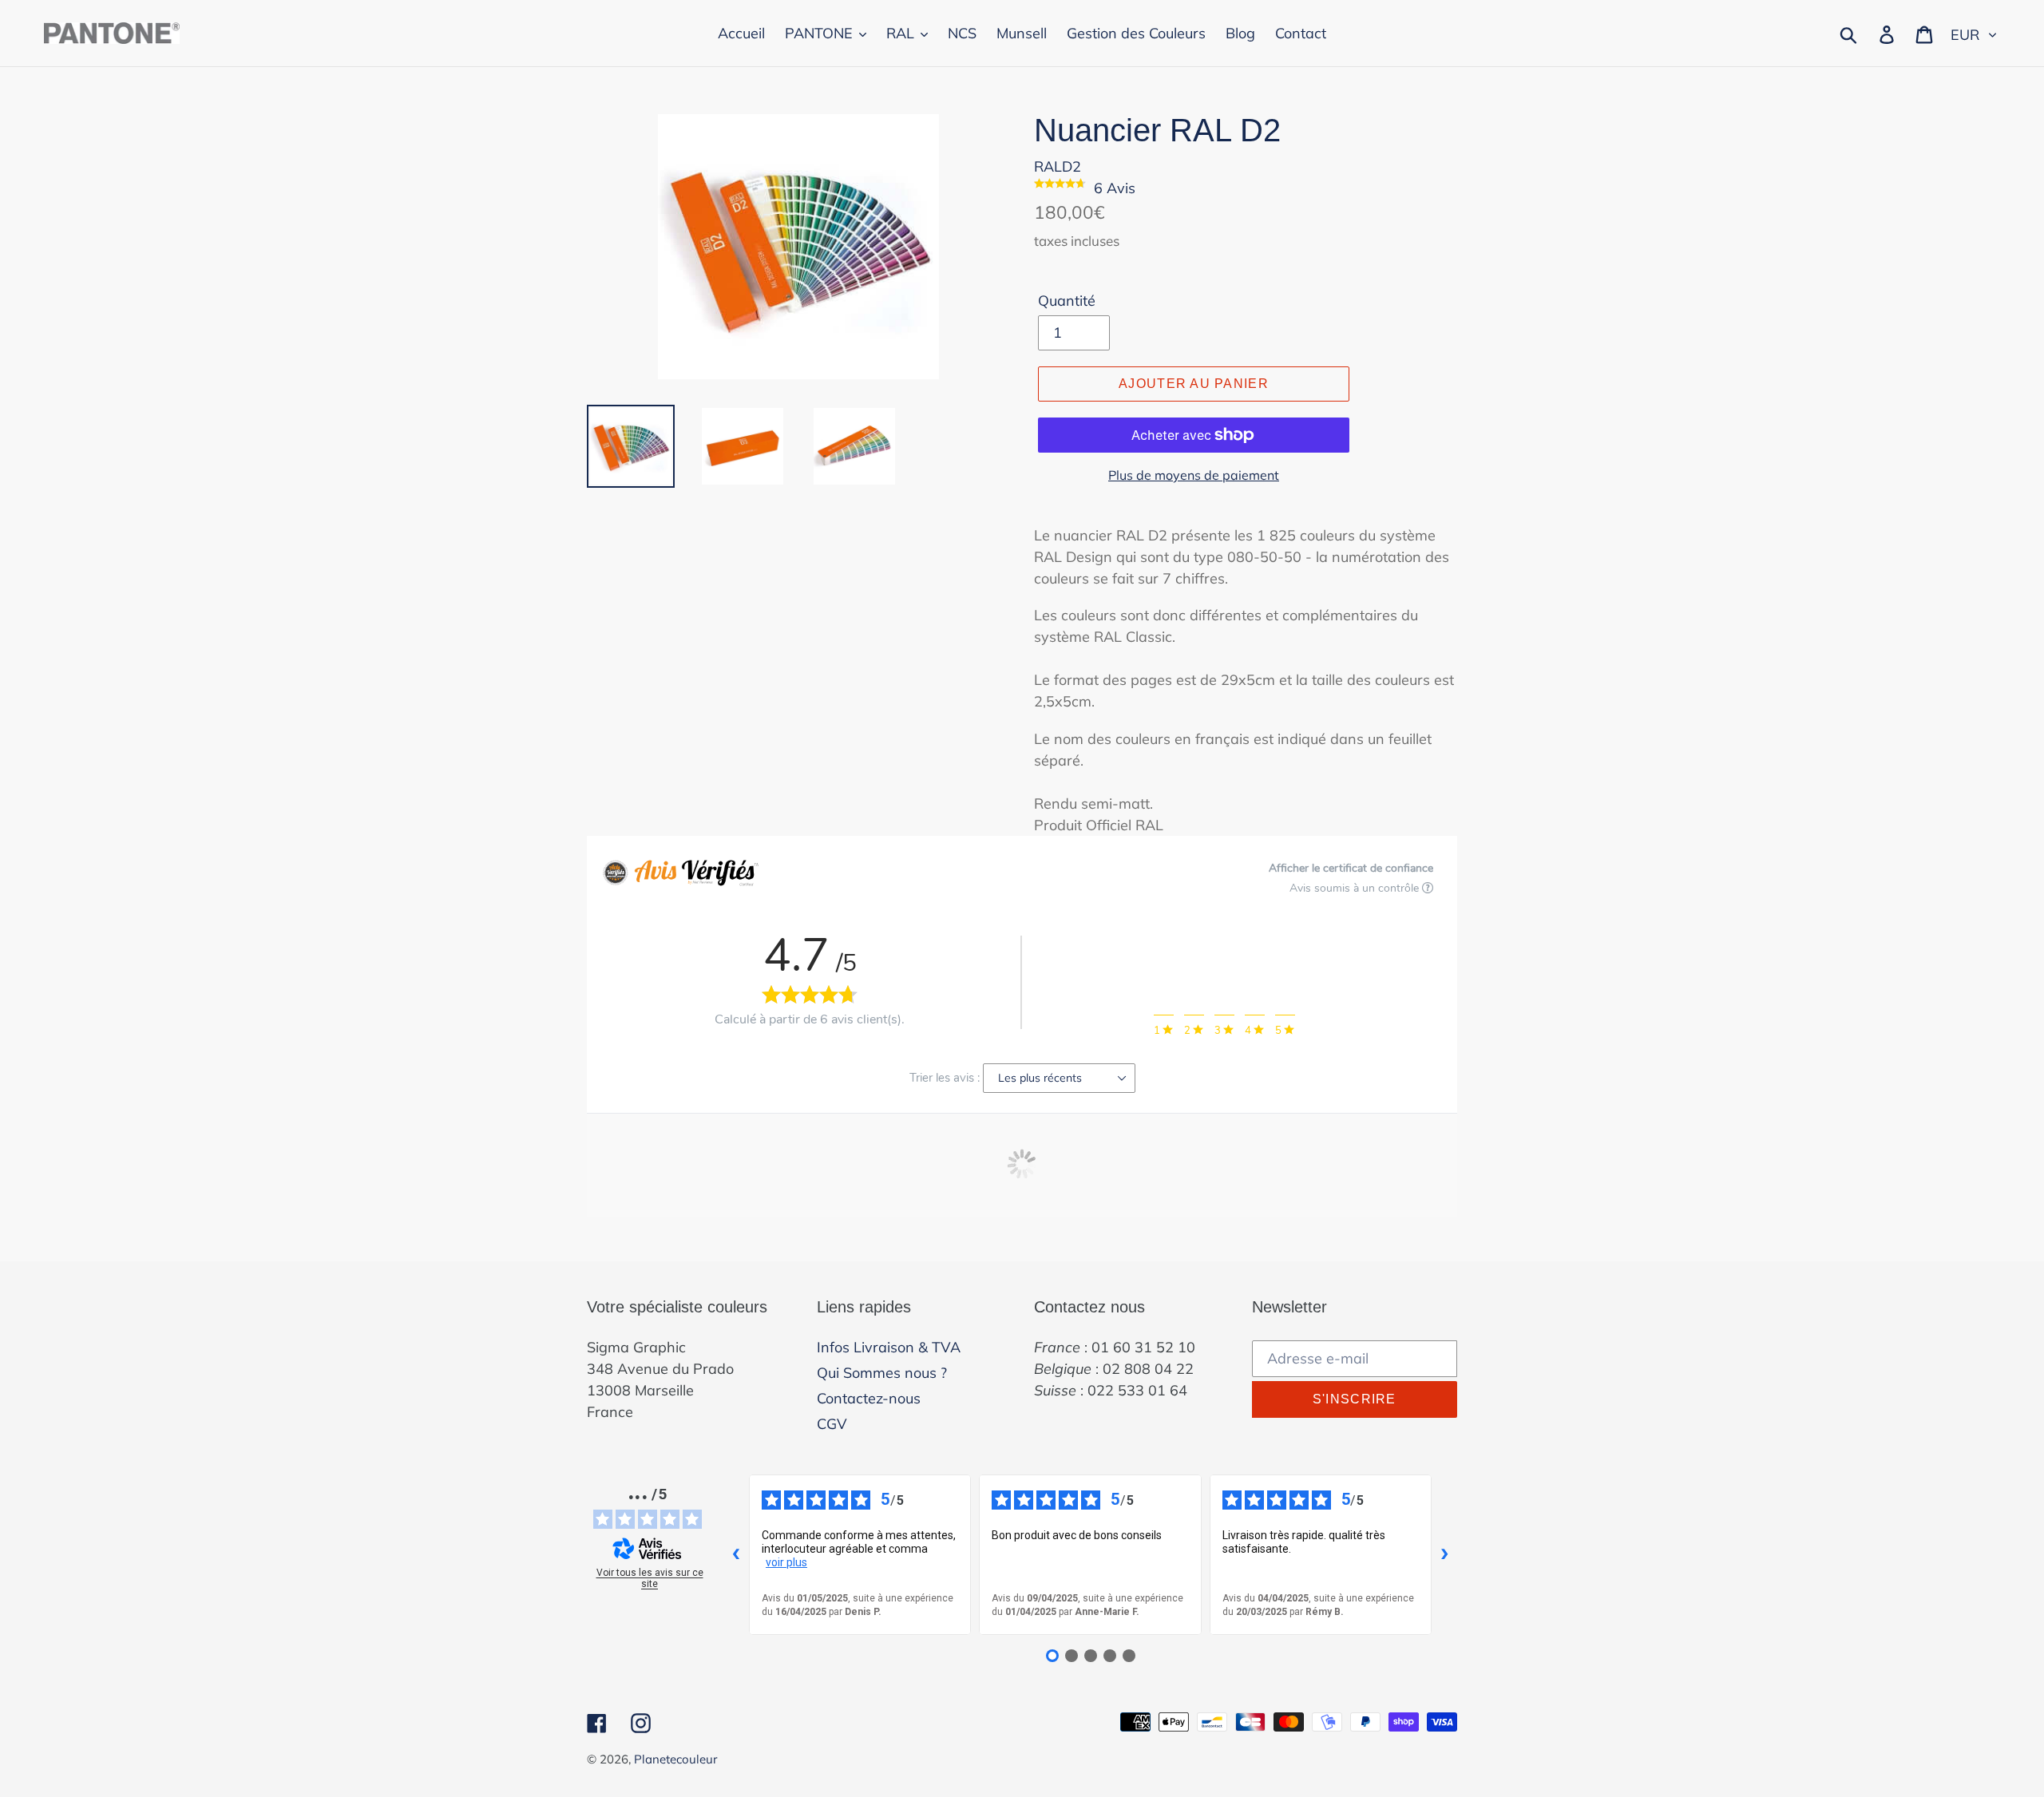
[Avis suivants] (1444, 1554)
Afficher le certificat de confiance (1351, 868)
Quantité (1067, 301)
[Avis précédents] (736, 1554)
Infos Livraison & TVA (889, 1347)
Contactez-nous (869, 1398)
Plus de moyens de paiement (1194, 475)
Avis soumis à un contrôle (1356, 888)
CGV (832, 1424)
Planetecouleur (675, 1759)
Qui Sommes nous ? (882, 1373)
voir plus (786, 1562)
